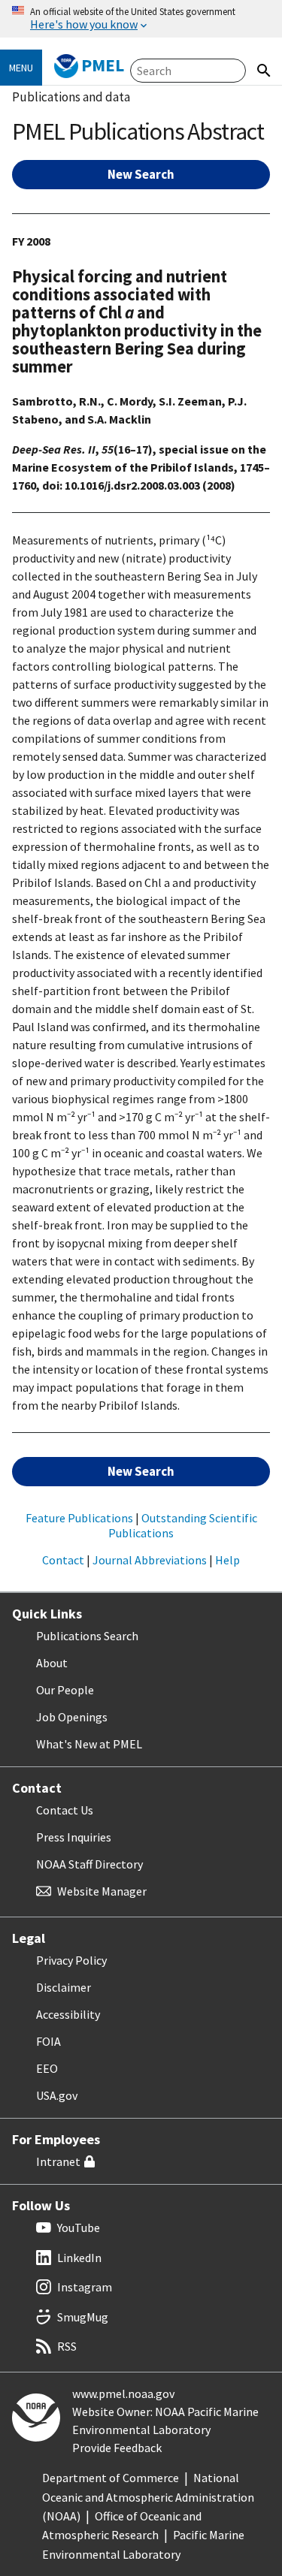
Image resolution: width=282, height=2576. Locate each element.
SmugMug (83, 2317)
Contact (63, 1560)
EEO (47, 2068)
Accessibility (68, 2014)
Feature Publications (79, 1518)
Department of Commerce (111, 2478)
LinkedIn (79, 2258)
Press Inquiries (74, 1837)
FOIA (49, 2041)
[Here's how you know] (141, 19)
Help (227, 1560)
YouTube (79, 2228)
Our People (65, 1690)
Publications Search (87, 1636)
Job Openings (72, 1717)
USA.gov (57, 2095)
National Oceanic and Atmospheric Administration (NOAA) (148, 2497)
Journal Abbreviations (150, 1560)
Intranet (58, 2161)
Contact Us (65, 1810)
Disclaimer (64, 1987)
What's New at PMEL (89, 1744)
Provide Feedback (117, 2448)
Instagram (85, 2287)
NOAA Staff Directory (89, 1864)
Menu (21, 68)
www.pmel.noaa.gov (123, 2394)
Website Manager (102, 1891)
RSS (67, 2346)
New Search (141, 174)
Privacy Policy (71, 1960)
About (52, 1663)
